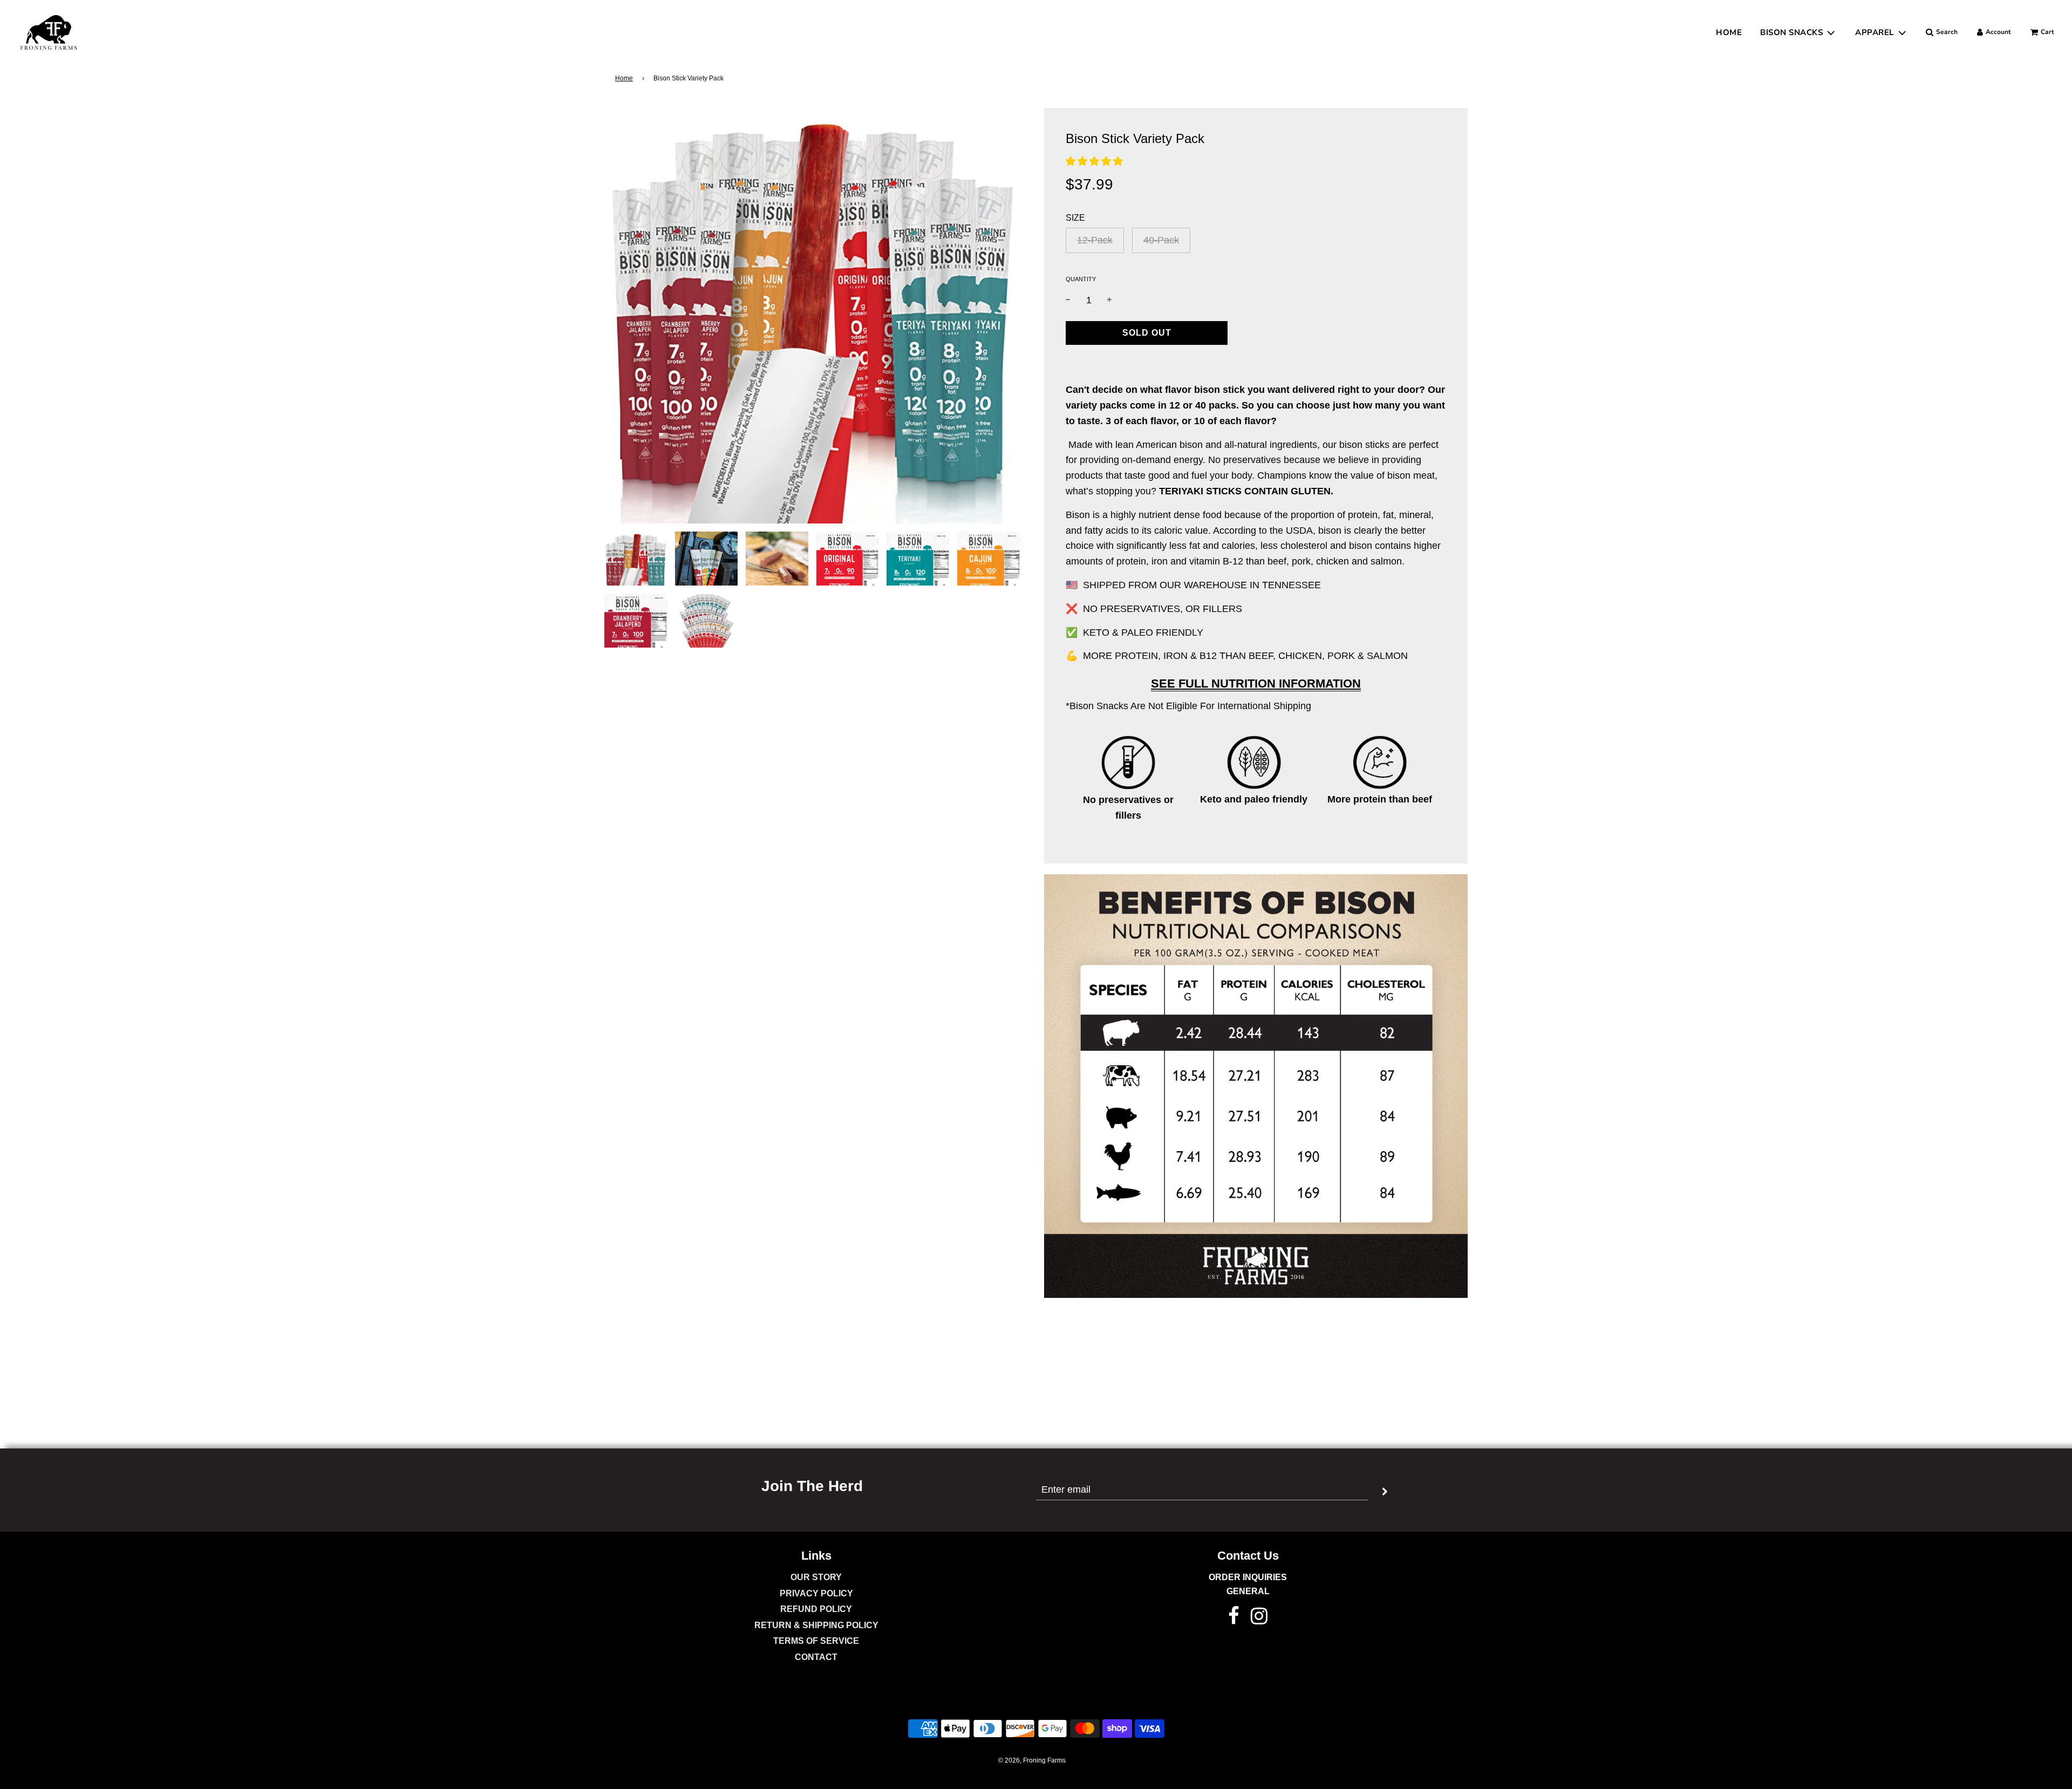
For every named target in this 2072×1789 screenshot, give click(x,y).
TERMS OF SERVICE (816, 1641)
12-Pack (1095, 240)
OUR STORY (816, 1577)
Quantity (1081, 279)
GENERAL (1248, 1591)
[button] (1094, 161)
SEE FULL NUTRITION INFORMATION (1256, 683)
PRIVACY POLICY (816, 1593)
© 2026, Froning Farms (1032, 1760)
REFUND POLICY (816, 1609)
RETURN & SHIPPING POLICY (816, 1625)
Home (624, 78)
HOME (1729, 32)
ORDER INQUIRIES (1248, 1577)
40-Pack (1161, 240)
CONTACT (816, 1657)
